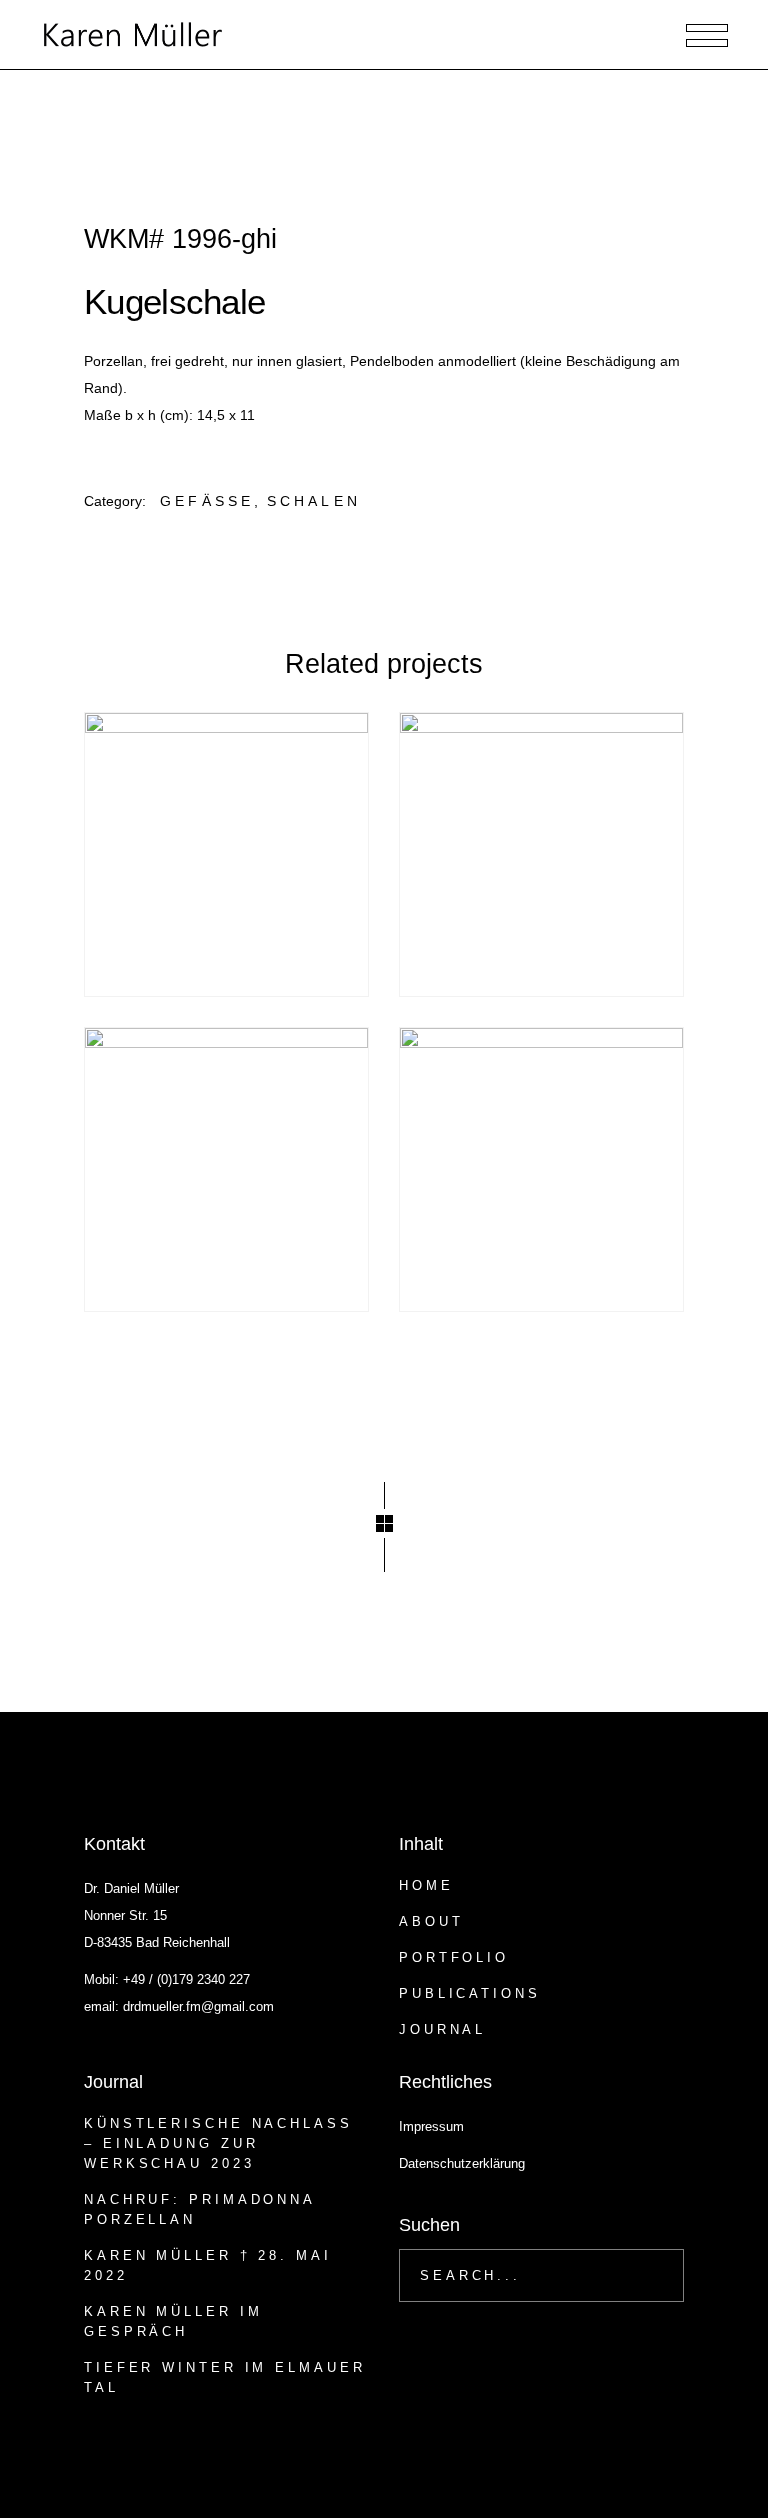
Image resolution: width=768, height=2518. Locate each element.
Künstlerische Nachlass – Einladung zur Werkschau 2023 (218, 2143)
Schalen (314, 501)
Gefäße (207, 501)
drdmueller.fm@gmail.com (198, 2006)
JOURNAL (442, 2029)
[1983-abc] (226, 1169)
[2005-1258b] (541, 1169)
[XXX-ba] (541, 854)
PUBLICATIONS (470, 1993)
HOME (426, 1885)
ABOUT (431, 1921)
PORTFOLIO (454, 1957)
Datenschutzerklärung (462, 2163)
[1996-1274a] (226, 854)
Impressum (431, 2126)
